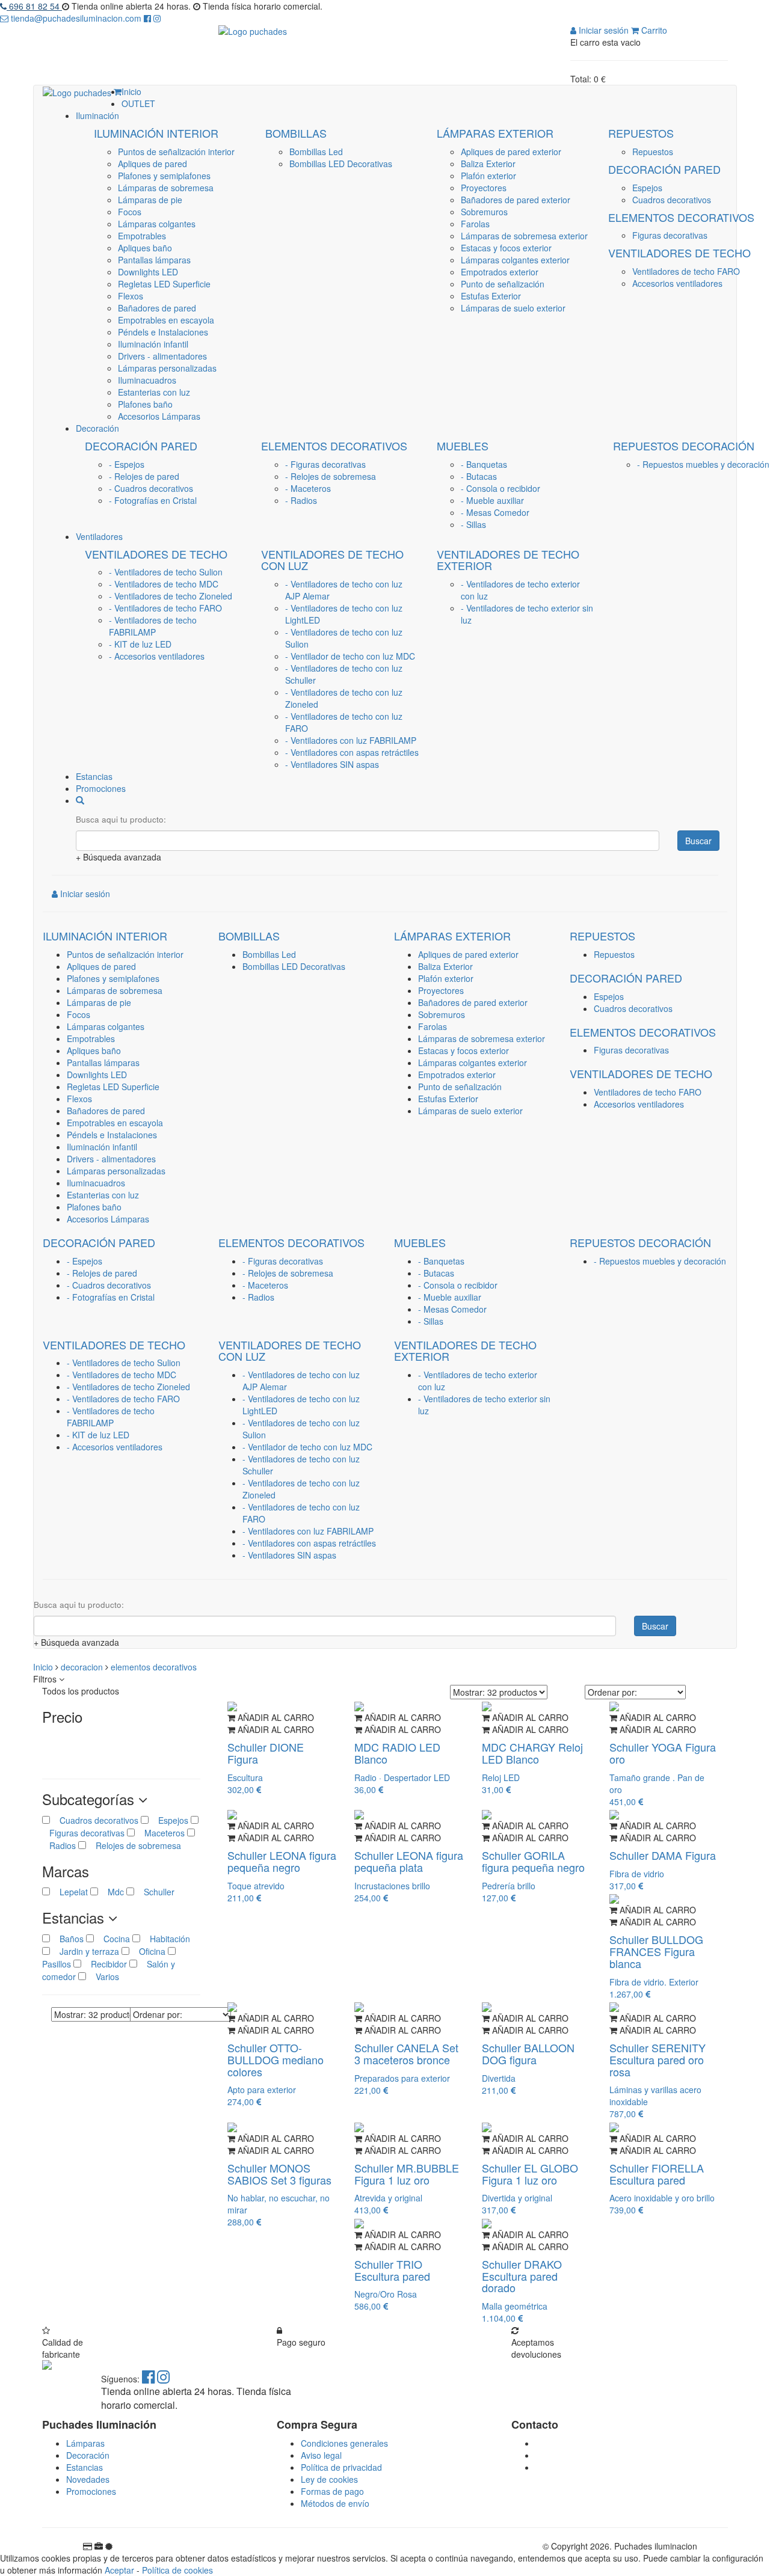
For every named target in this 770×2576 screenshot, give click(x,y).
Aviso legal (321, 2455)
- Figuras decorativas (325, 464)
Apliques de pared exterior (511, 152)
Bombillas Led (316, 152)
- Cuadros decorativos (151, 488)
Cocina (113, 1939)
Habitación (165, 1939)
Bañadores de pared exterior (516, 200)
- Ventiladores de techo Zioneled (171, 596)
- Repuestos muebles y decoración (703, 464)
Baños (68, 1939)
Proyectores (484, 188)
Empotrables (142, 236)
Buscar (698, 841)
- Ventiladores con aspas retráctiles (352, 752)
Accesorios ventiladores (677, 283)
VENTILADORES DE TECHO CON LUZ (332, 560)
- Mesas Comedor (495, 512)
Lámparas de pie (150, 200)
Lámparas (85, 2443)
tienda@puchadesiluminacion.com (76, 18)
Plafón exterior (488, 176)
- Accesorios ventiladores (157, 656)
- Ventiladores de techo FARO (165, 608)
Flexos (131, 296)
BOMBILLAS (296, 133)
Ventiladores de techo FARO (686, 271)
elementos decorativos (154, 1667)
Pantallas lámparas (154, 260)
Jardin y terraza (86, 1951)
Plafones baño (145, 404)
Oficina (149, 1951)
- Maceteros (308, 488)
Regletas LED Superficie (164, 284)
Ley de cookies (329, 2479)
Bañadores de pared (157, 308)
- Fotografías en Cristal (153, 500)
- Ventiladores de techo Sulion (166, 572)
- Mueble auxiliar (492, 500)
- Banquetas (484, 464)
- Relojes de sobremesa (331, 476)
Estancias (85, 2467)
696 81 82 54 (34, 6)
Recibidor (105, 1964)
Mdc (112, 1892)
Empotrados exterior (500, 272)
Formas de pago (332, 2491)
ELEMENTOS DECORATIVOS (681, 217)
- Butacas (479, 476)
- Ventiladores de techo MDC (164, 584)
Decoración (88, 2455)
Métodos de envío (335, 2503)
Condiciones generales (344, 2443)
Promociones (91, 2491)
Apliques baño (145, 248)
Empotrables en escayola (166, 320)
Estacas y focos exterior (506, 248)
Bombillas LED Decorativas (341, 164)
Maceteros (160, 1833)
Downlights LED (148, 272)
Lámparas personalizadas (167, 368)
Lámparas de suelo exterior (513, 308)
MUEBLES (463, 446)
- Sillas (473, 524)
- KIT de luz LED (140, 644)
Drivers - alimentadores (162, 356)
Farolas (475, 224)
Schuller (154, 1892)
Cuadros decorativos (672, 200)
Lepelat (70, 1892)
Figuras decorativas (670, 235)
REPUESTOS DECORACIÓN (684, 446)
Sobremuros (484, 212)
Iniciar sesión (602, 30)
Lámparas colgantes (157, 224)
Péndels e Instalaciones (163, 332)
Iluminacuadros (147, 380)
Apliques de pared (152, 164)
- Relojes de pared (144, 476)
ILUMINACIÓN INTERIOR (156, 133)
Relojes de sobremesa (134, 1845)
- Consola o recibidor (500, 488)
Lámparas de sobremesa (166, 188)
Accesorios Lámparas (159, 416)
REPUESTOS (641, 133)
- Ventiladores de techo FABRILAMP (153, 626)
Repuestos (653, 152)
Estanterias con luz (154, 392)
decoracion (83, 1667)
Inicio (44, 1667)
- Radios (301, 500)
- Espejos (127, 464)
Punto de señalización (503, 284)
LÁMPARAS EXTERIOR (495, 133)
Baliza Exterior (488, 164)
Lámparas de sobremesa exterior (524, 236)
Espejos (647, 188)
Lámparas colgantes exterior (515, 260)
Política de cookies (177, 2570)
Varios (103, 1976)
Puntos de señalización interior (176, 152)
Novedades (88, 2479)
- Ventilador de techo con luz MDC (350, 656)
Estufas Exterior (491, 296)
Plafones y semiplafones (164, 176)
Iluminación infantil (153, 344)
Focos (130, 212)
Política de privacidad (341, 2467)
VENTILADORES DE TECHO (679, 253)
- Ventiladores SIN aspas (332, 764)
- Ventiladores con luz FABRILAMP (351, 740)
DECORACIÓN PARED (664, 169)
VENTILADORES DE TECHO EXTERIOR (508, 560)
